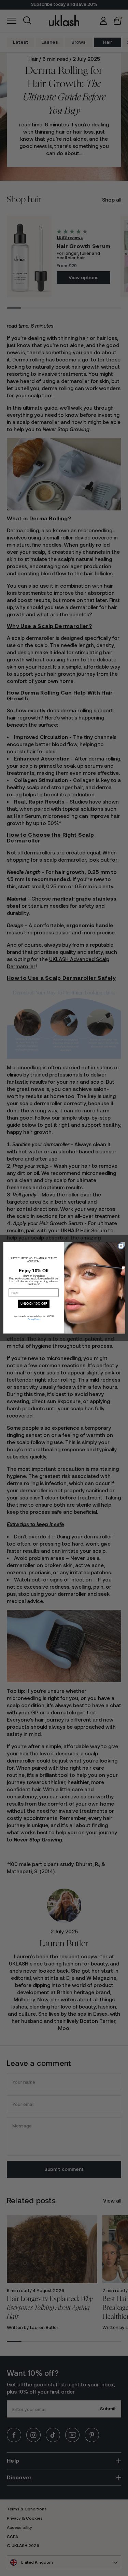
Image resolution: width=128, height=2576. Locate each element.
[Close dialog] (121, 1246)
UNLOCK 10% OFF (33, 1304)
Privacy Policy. (34, 1319)
